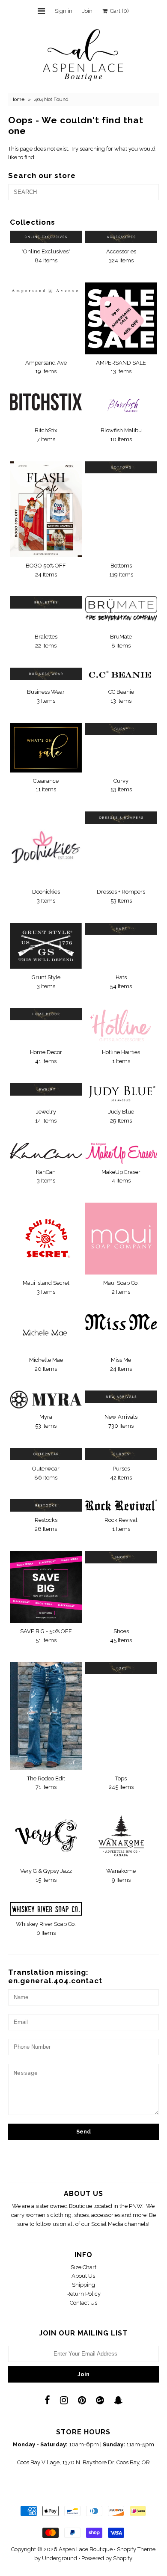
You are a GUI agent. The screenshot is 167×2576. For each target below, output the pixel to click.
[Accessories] (121, 237)
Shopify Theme (136, 2549)
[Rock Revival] (121, 1505)
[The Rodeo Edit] (46, 1716)
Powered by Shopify (107, 2558)
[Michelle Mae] (46, 1333)
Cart (118, 11)
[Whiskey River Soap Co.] (46, 1909)
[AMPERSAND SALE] (121, 318)
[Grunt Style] (46, 946)
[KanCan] (46, 1151)
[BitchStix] (46, 402)
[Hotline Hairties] (121, 1026)
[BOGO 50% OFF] (46, 509)
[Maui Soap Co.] (121, 1239)
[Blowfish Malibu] (121, 408)
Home (17, 99)
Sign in (64, 11)
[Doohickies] (46, 847)
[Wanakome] (121, 1836)
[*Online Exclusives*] (46, 237)
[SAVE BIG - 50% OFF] (46, 1587)
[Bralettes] (46, 602)
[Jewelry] (46, 1089)
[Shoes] (121, 1557)
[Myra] (46, 1399)
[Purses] (121, 1454)
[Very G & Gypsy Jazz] (46, 1833)
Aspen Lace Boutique (86, 2549)
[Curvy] (121, 729)
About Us (83, 2276)
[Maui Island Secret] (46, 1239)
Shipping (83, 2285)
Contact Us (83, 2303)
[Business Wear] (46, 674)
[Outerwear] (46, 1454)
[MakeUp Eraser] (121, 1153)
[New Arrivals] (121, 1397)
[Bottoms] (121, 468)
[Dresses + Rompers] (121, 818)
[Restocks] (46, 1505)
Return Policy (83, 2294)
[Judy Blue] (121, 1093)
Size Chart (83, 2267)
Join (87, 11)
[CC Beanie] (121, 676)
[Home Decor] (46, 1014)
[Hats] (121, 929)
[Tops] (121, 1668)
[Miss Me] (121, 1322)
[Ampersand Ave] (46, 289)
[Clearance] (46, 748)
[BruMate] (121, 612)
